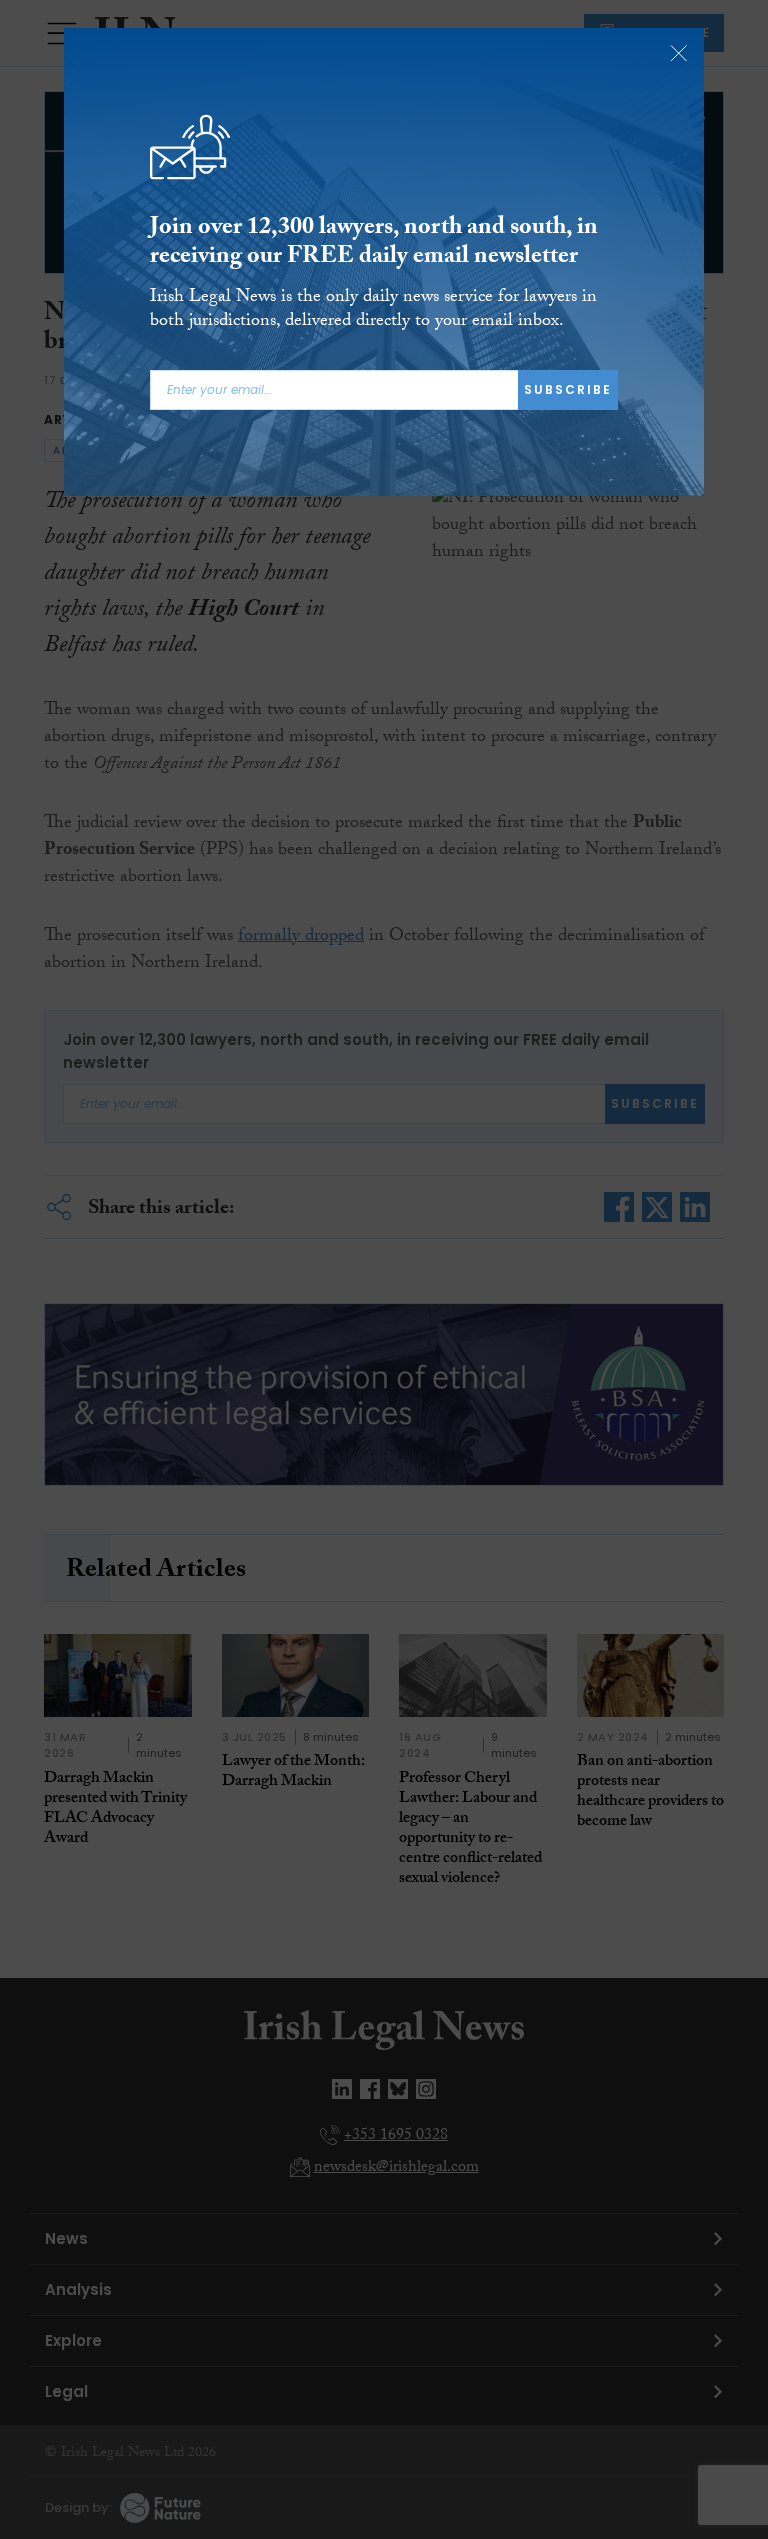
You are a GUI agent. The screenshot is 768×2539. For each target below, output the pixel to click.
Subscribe (568, 389)
